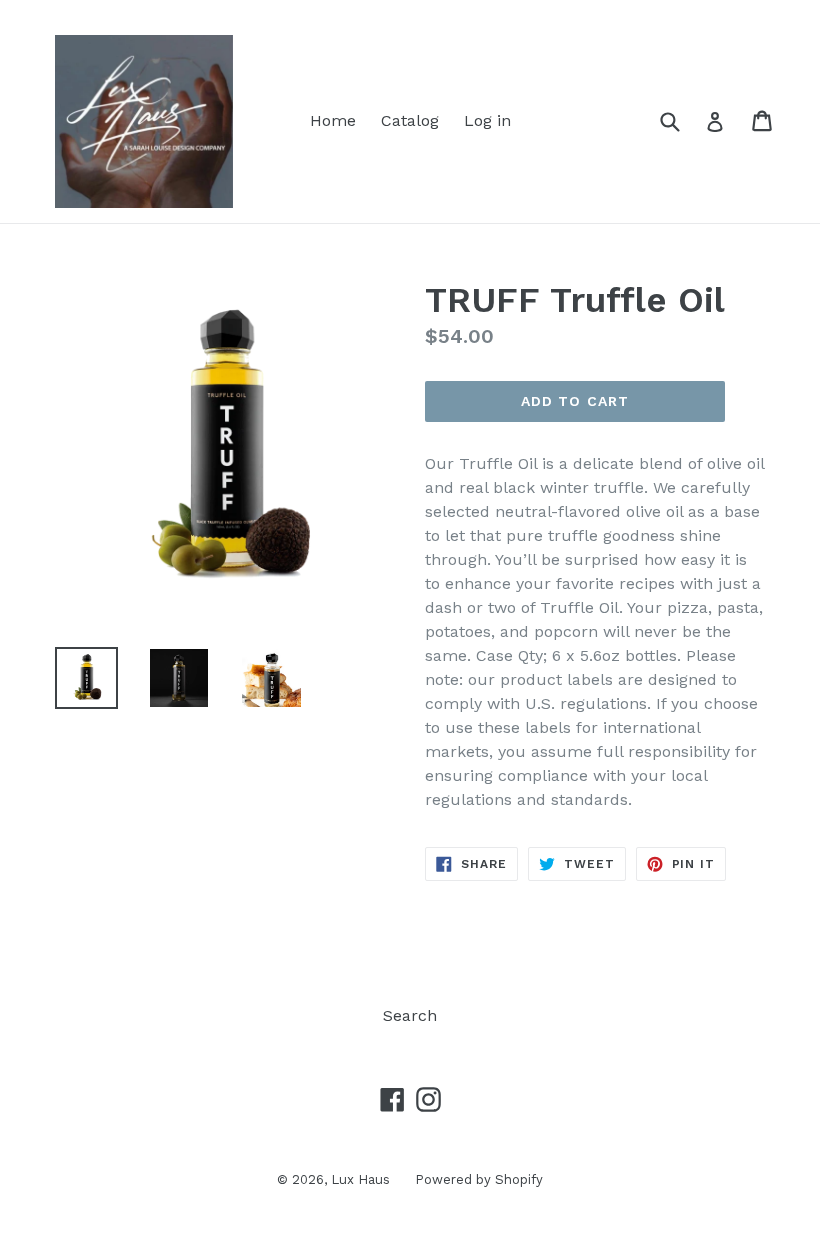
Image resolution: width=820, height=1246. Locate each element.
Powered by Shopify (479, 1179)
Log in (487, 120)
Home (333, 120)
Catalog (410, 120)
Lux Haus (360, 1179)
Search (410, 1015)
